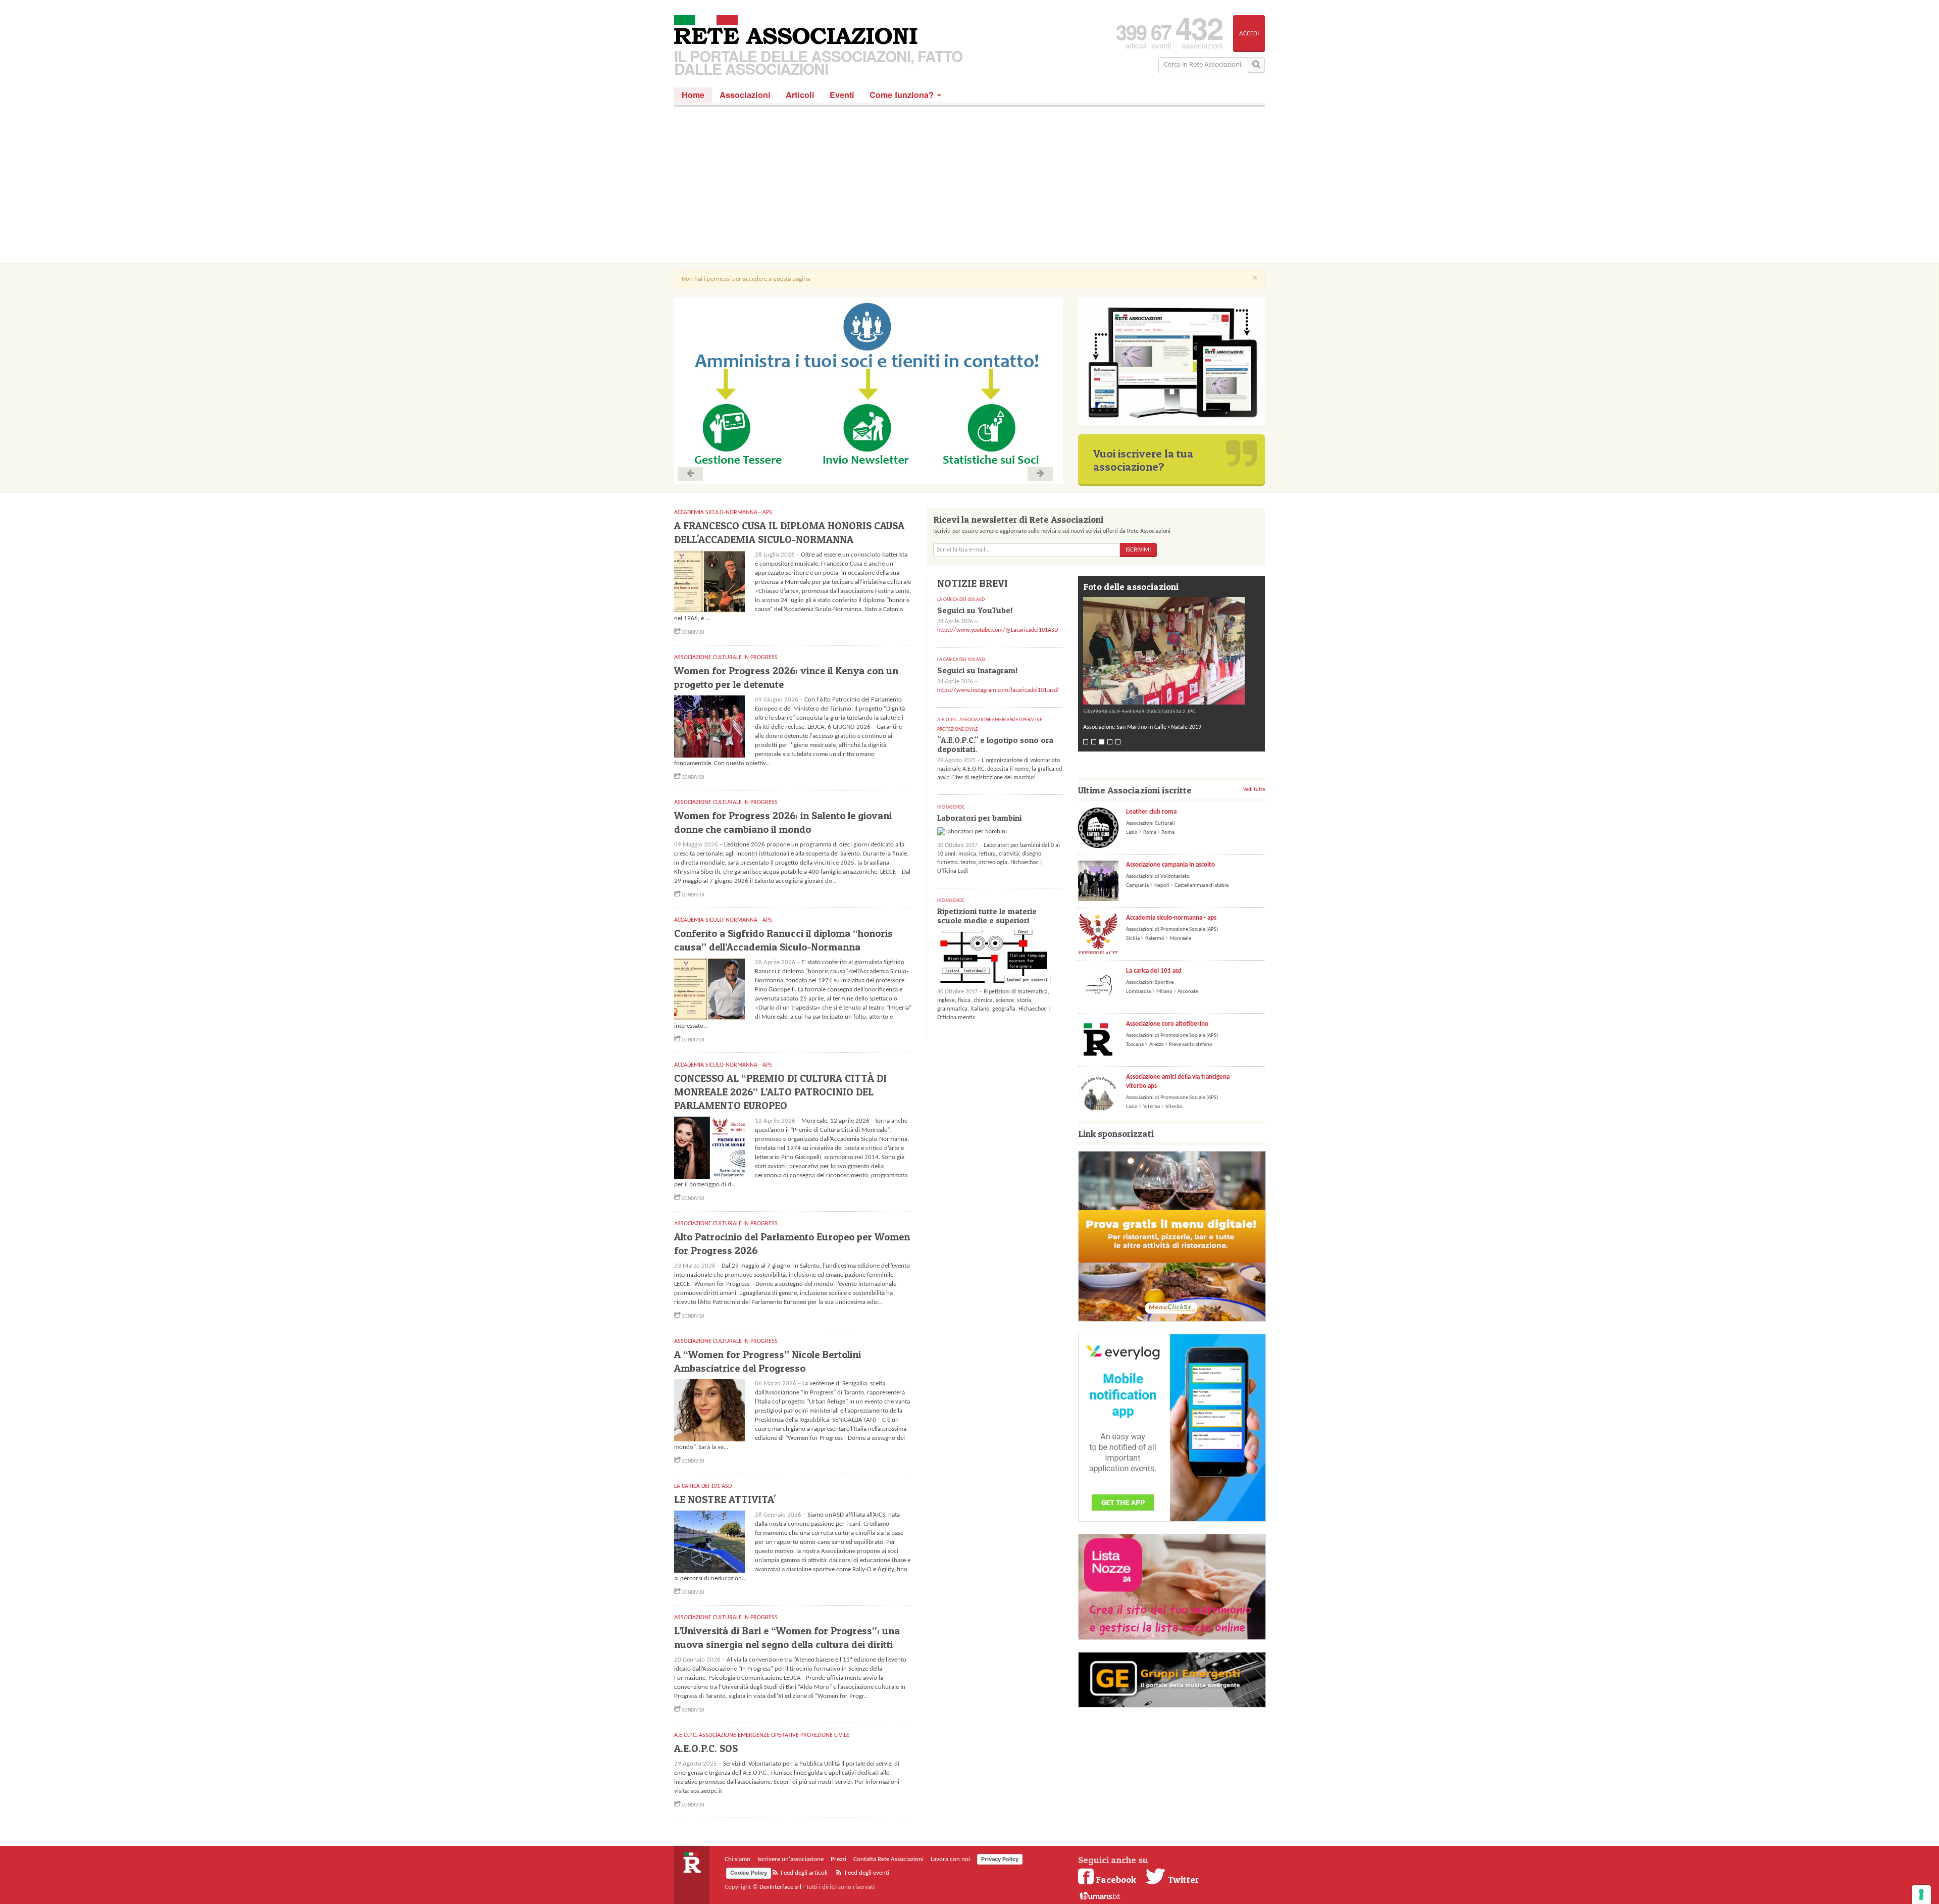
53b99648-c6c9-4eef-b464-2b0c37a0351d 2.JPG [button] (1139, 712)
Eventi (842, 95)
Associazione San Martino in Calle (1125, 727)
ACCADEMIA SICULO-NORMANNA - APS (723, 513)
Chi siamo (737, 1859)
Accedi (1249, 34)
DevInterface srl (780, 1887)
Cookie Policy (749, 1873)
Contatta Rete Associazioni (888, 1859)
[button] (1171, 651)
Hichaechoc (951, 807)
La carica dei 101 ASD (703, 1486)
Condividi (693, 633)
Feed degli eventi (866, 1873)
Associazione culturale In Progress (726, 658)
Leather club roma (1151, 812)
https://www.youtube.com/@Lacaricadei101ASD (998, 630)
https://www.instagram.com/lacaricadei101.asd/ (998, 690)
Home (693, 95)
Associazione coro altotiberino (1167, 1024)
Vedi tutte (1254, 790)
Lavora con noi (950, 1859)
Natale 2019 (1186, 727)
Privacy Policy (1000, 1859)
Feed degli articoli (803, 1873)
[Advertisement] (970, 187)
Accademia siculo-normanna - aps (1171, 918)
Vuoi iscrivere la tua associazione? (1143, 460)
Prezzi (838, 1859)
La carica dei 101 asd (1154, 971)
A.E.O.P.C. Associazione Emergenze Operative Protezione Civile (762, 1735)
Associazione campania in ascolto (1170, 865)
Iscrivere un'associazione (790, 1859)
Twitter (1182, 1879)
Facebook (1116, 1879)
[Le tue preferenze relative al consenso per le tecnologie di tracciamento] (1921, 1894)
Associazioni (745, 95)
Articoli (800, 95)
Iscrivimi (1138, 550)
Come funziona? (903, 95)
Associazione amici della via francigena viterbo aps (1178, 1082)
